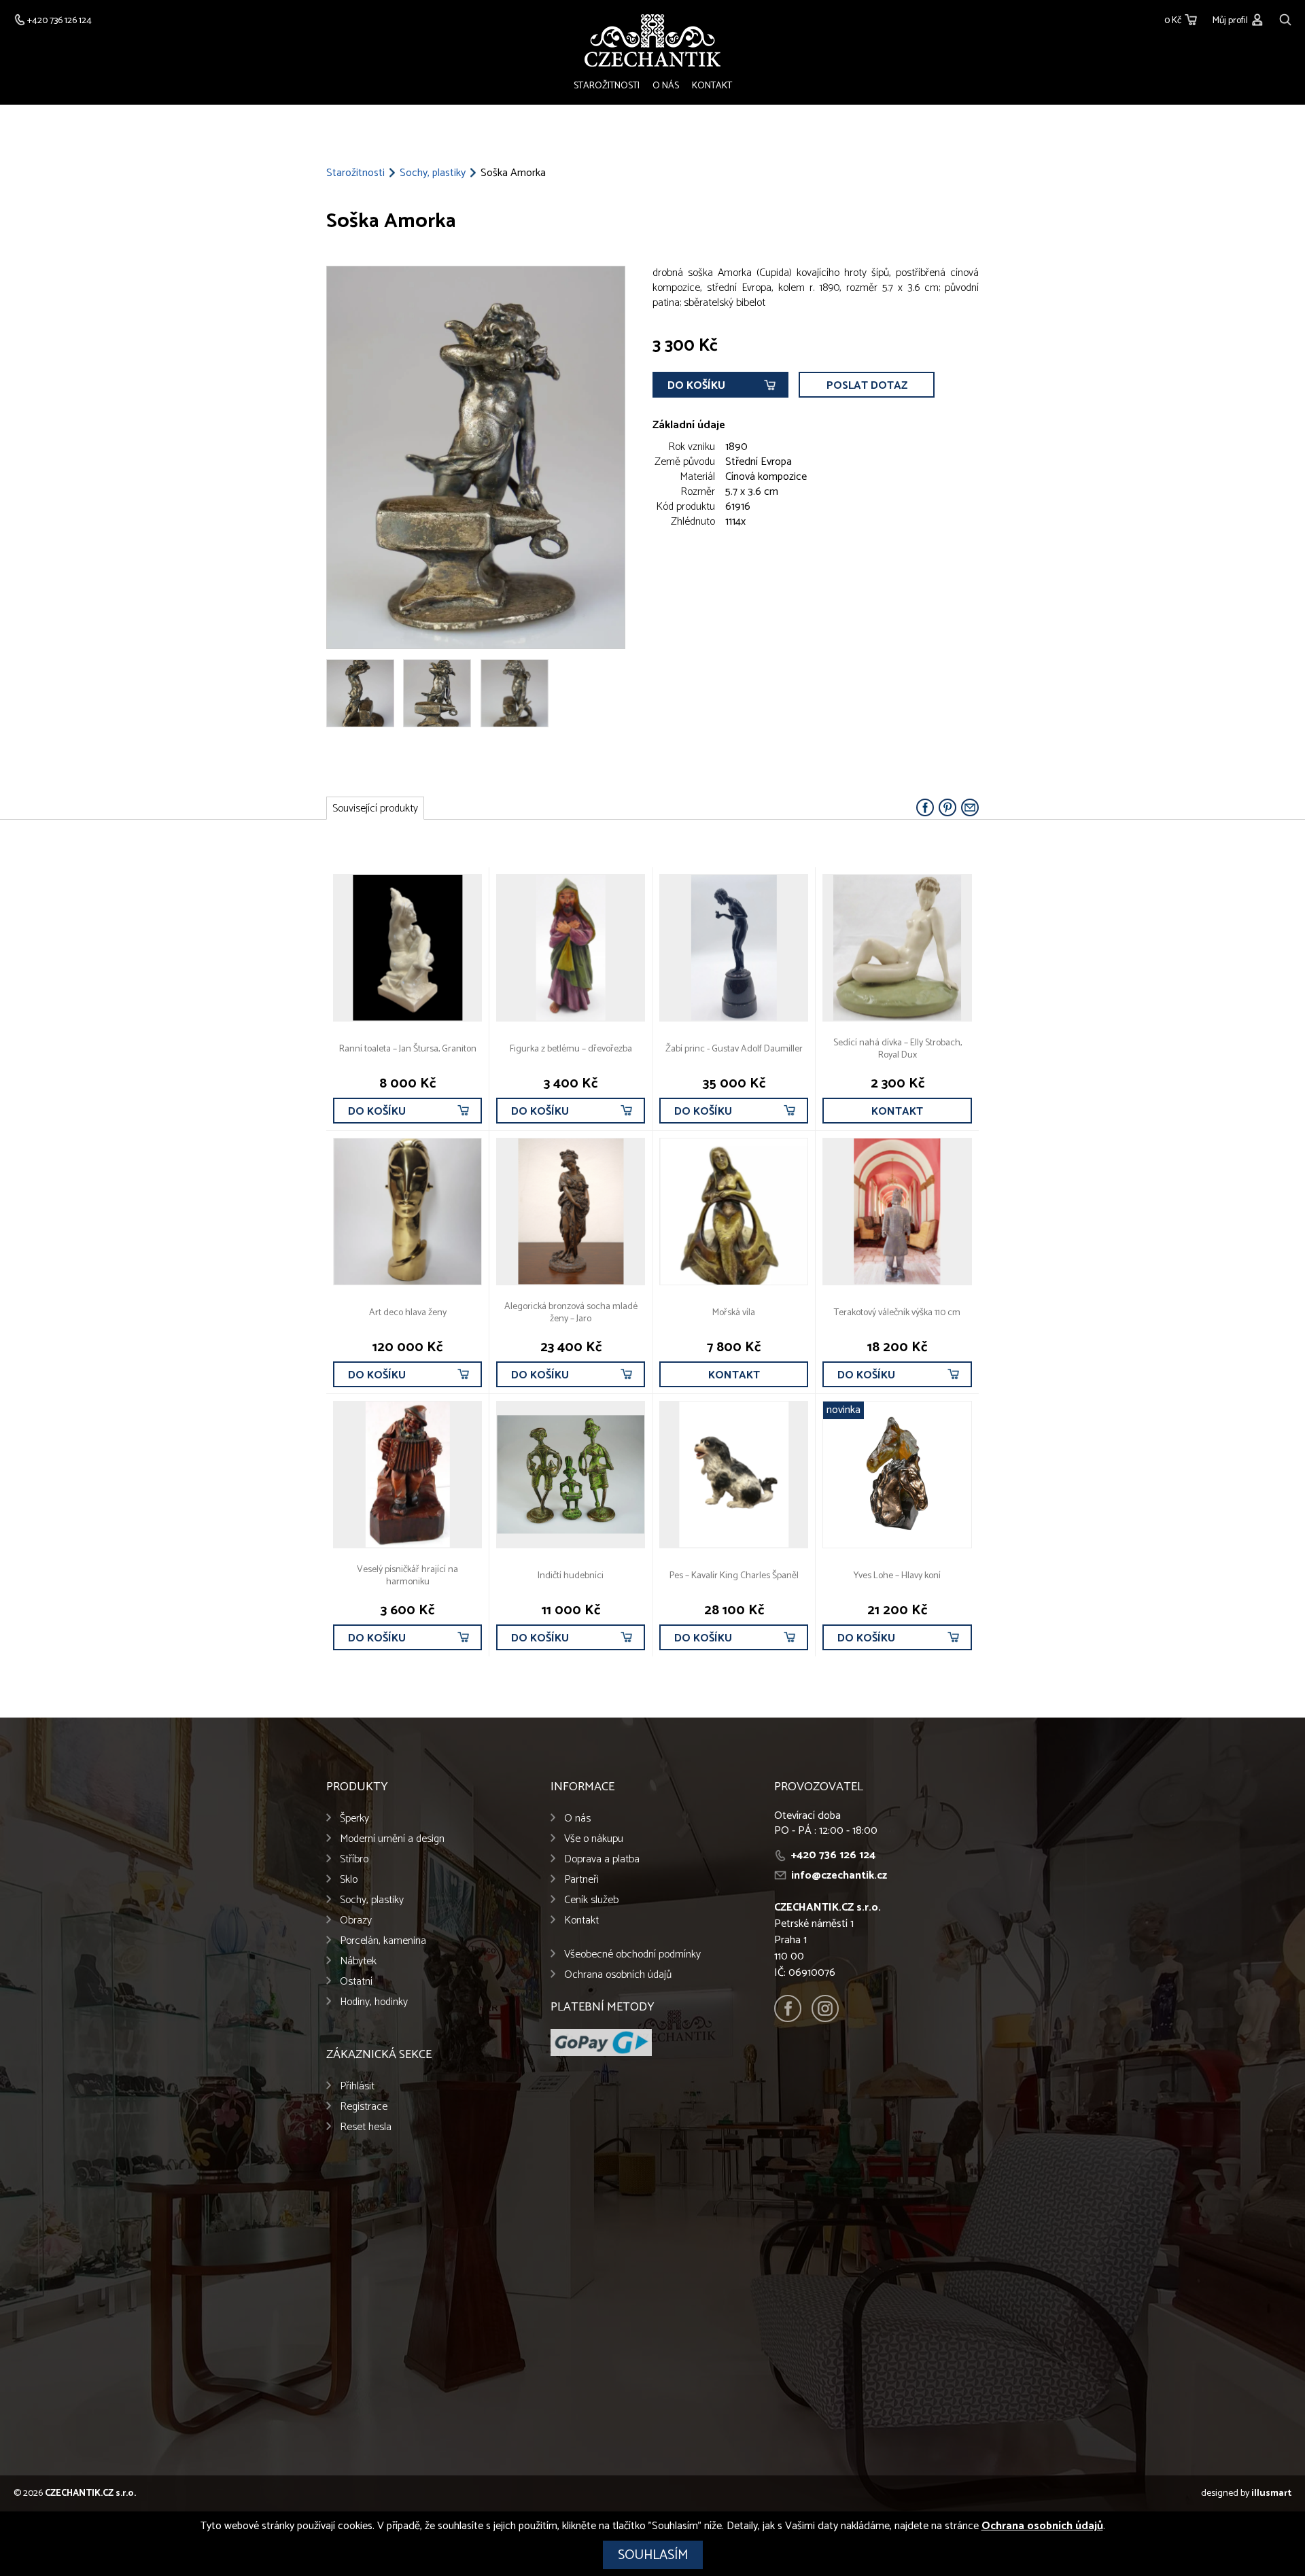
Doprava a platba (602, 1859)
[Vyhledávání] (1285, 18)
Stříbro (354, 1859)
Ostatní (356, 1982)
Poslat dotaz (867, 386)
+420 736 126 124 (833, 1855)
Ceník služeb (591, 1900)
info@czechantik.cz (839, 1876)
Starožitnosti (607, 86)
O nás (666, 86)
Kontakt (712, 86)
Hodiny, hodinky (374, 2002)
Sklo (349, 1880)
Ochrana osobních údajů (618, 1975)
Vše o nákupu (594, 1839)
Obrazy (356, 1920)
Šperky (354, 1818)
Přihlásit (357, 2086)
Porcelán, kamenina (383, 1941)
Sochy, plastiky (433, 173)
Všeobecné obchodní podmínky (632, 1954)
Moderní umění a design (392, 1839)
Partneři (581, 1880)
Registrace (364, 2107)
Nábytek (358, 1961)
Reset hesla (366, 2127)
